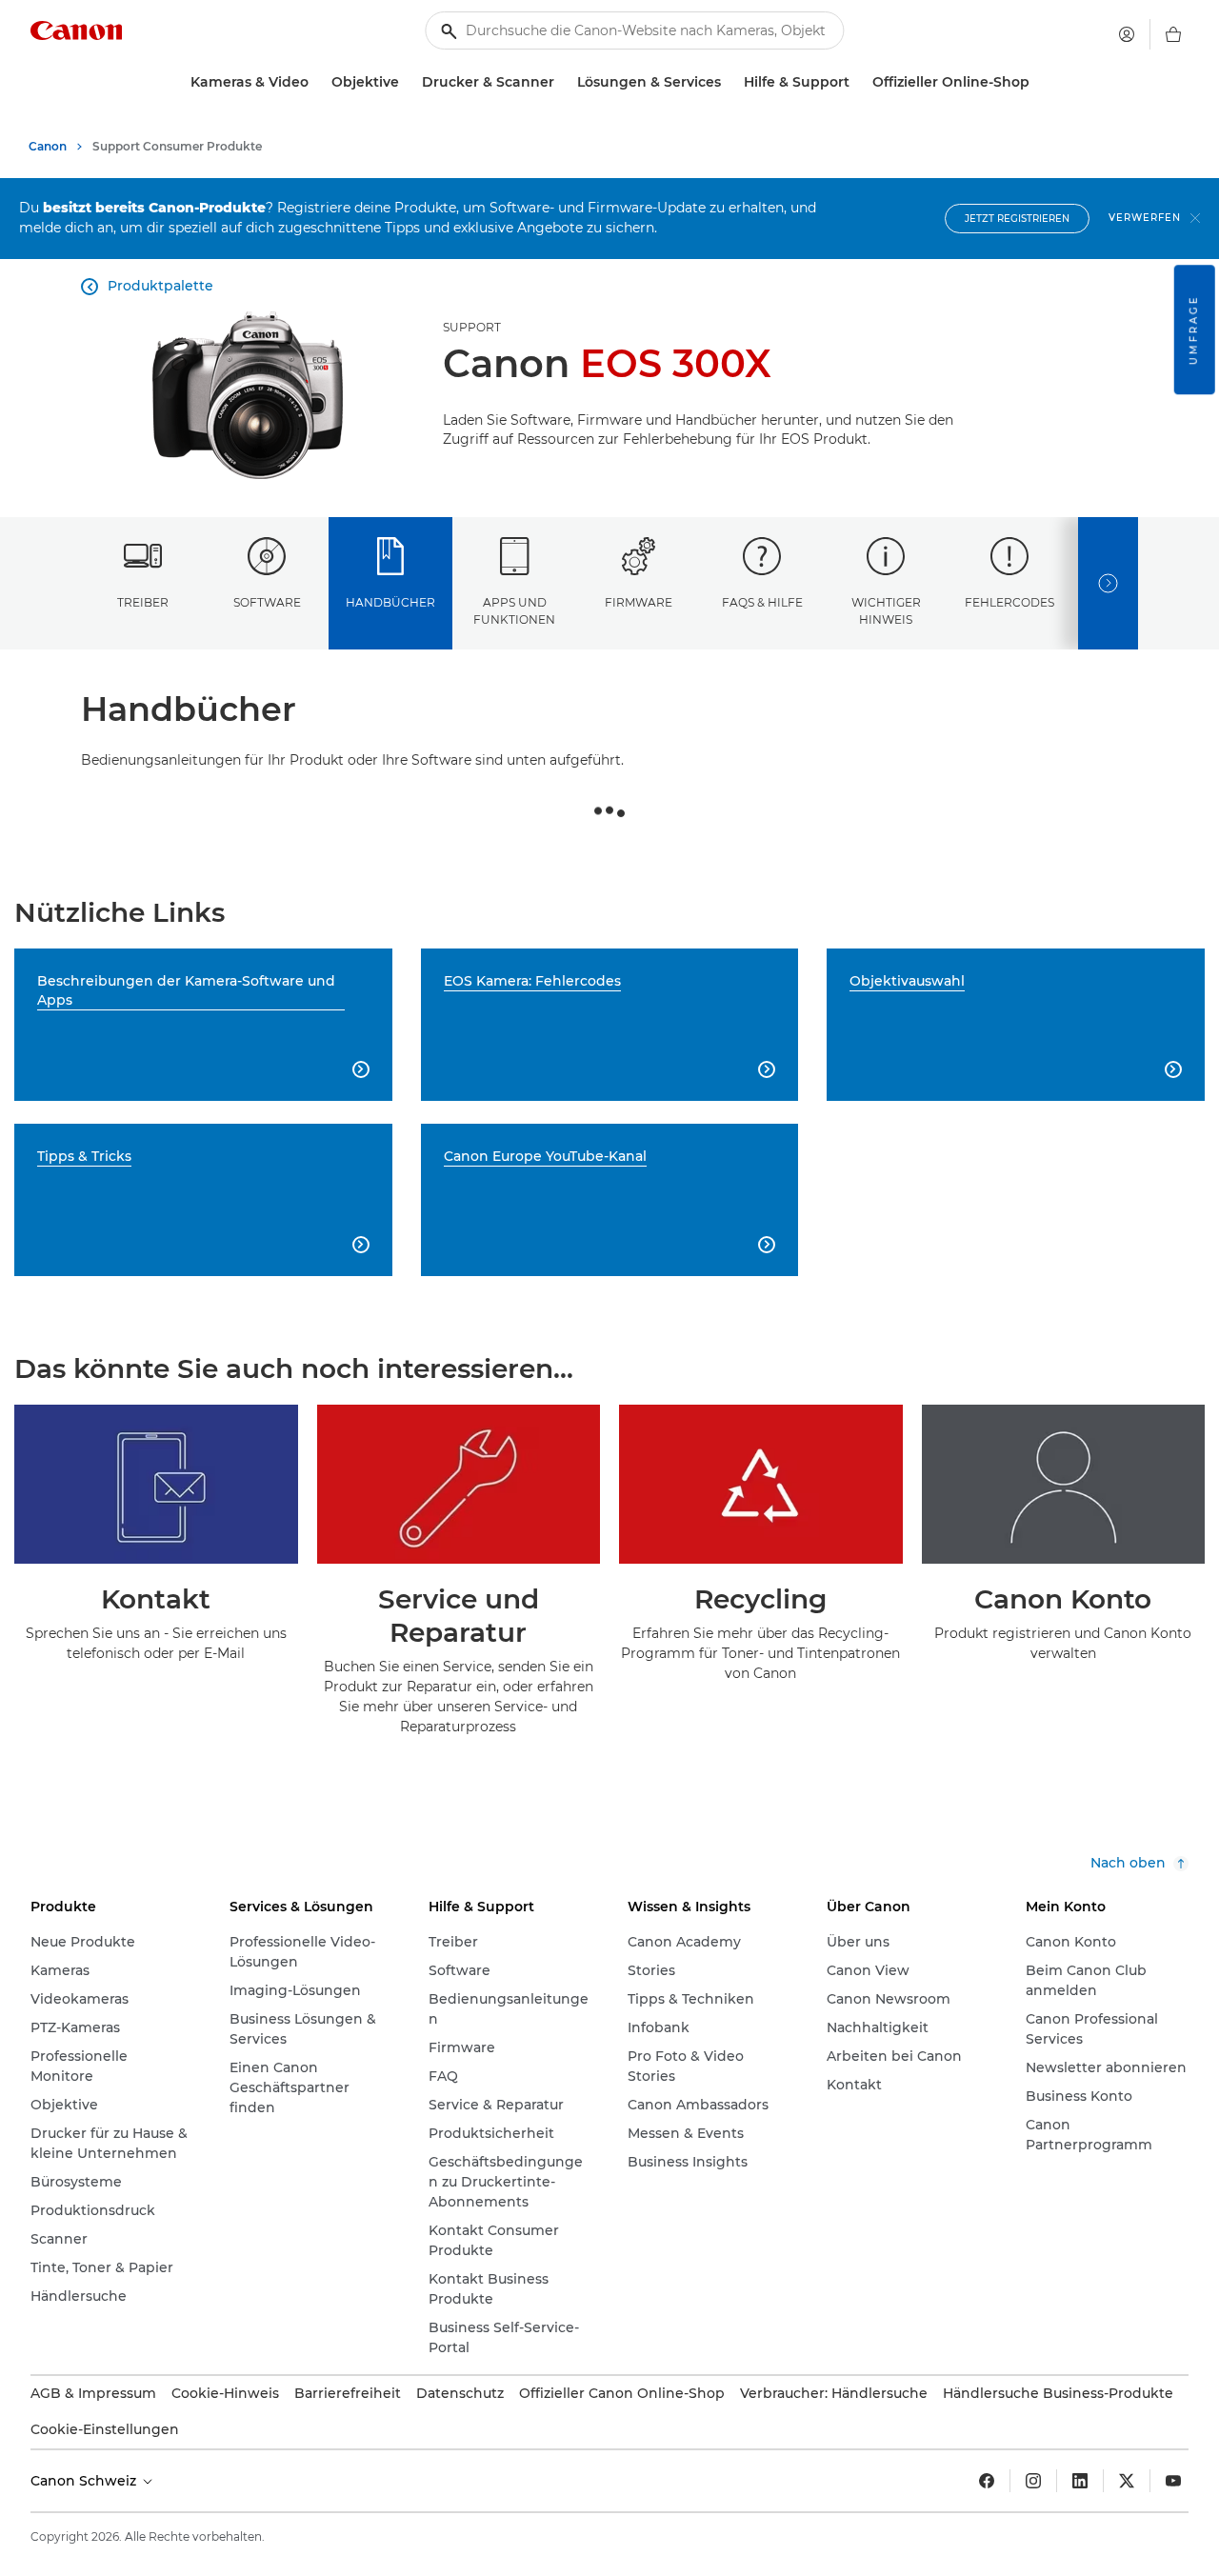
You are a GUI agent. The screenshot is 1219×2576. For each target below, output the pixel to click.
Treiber (143, 602)
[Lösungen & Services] (729, 82)
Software (267, 602)
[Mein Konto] (1127, 34)
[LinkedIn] (1080, 2481)
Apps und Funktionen (514, 610)
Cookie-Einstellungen (105, 2429)
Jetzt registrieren (1017, 219)
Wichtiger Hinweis (886, 610)
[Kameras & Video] (316, 82)
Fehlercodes (1009, 602)
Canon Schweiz (85, 2481)
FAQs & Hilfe (762, 602)
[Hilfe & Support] (857, 82)
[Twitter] (1127, 2481)
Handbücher (390, 602)
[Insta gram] (1033, 2481)
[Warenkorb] (1173, 34)
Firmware (639, 602)
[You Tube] (1173, 2481)
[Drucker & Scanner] (562, 82)
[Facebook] (987, 2481)
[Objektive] (407, 82)
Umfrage (1194, 329)
